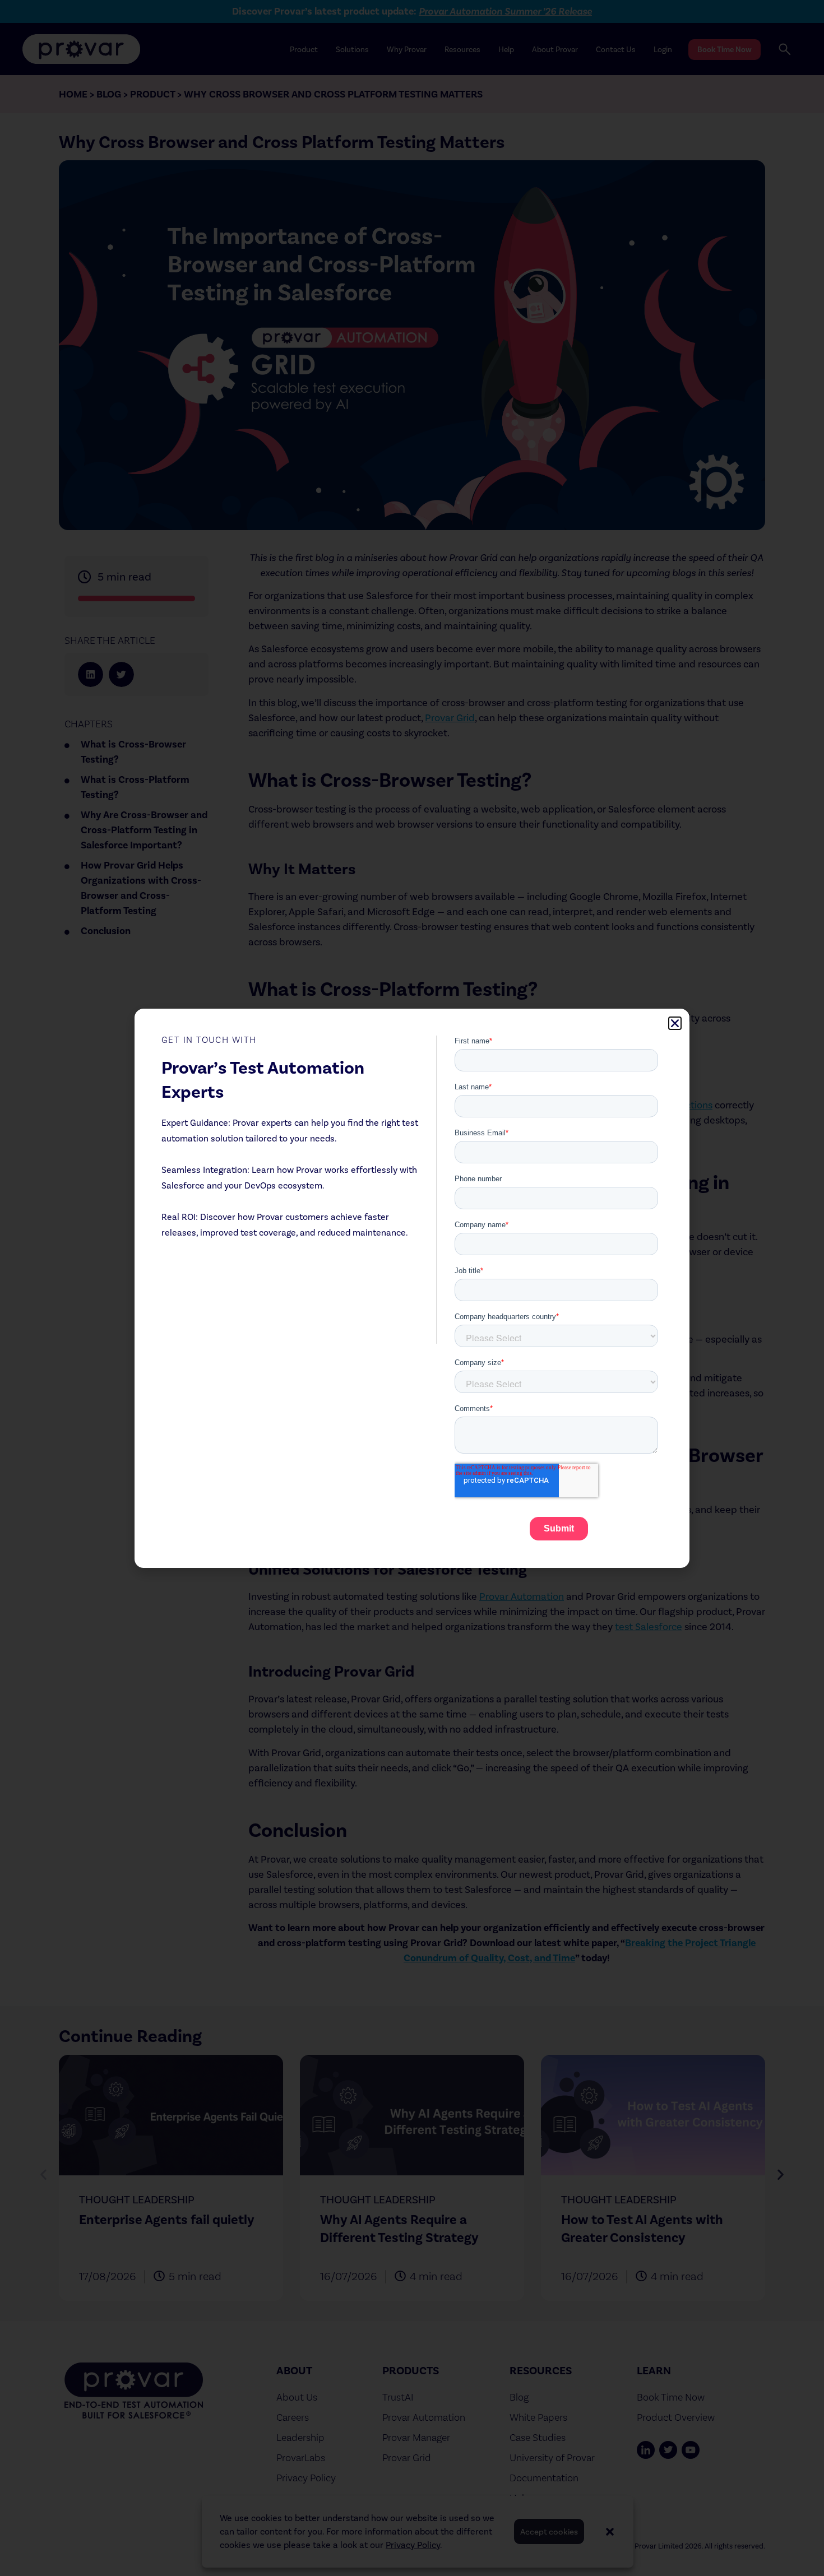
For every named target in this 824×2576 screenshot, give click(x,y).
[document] (412, 1288)
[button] (675, 1023)
